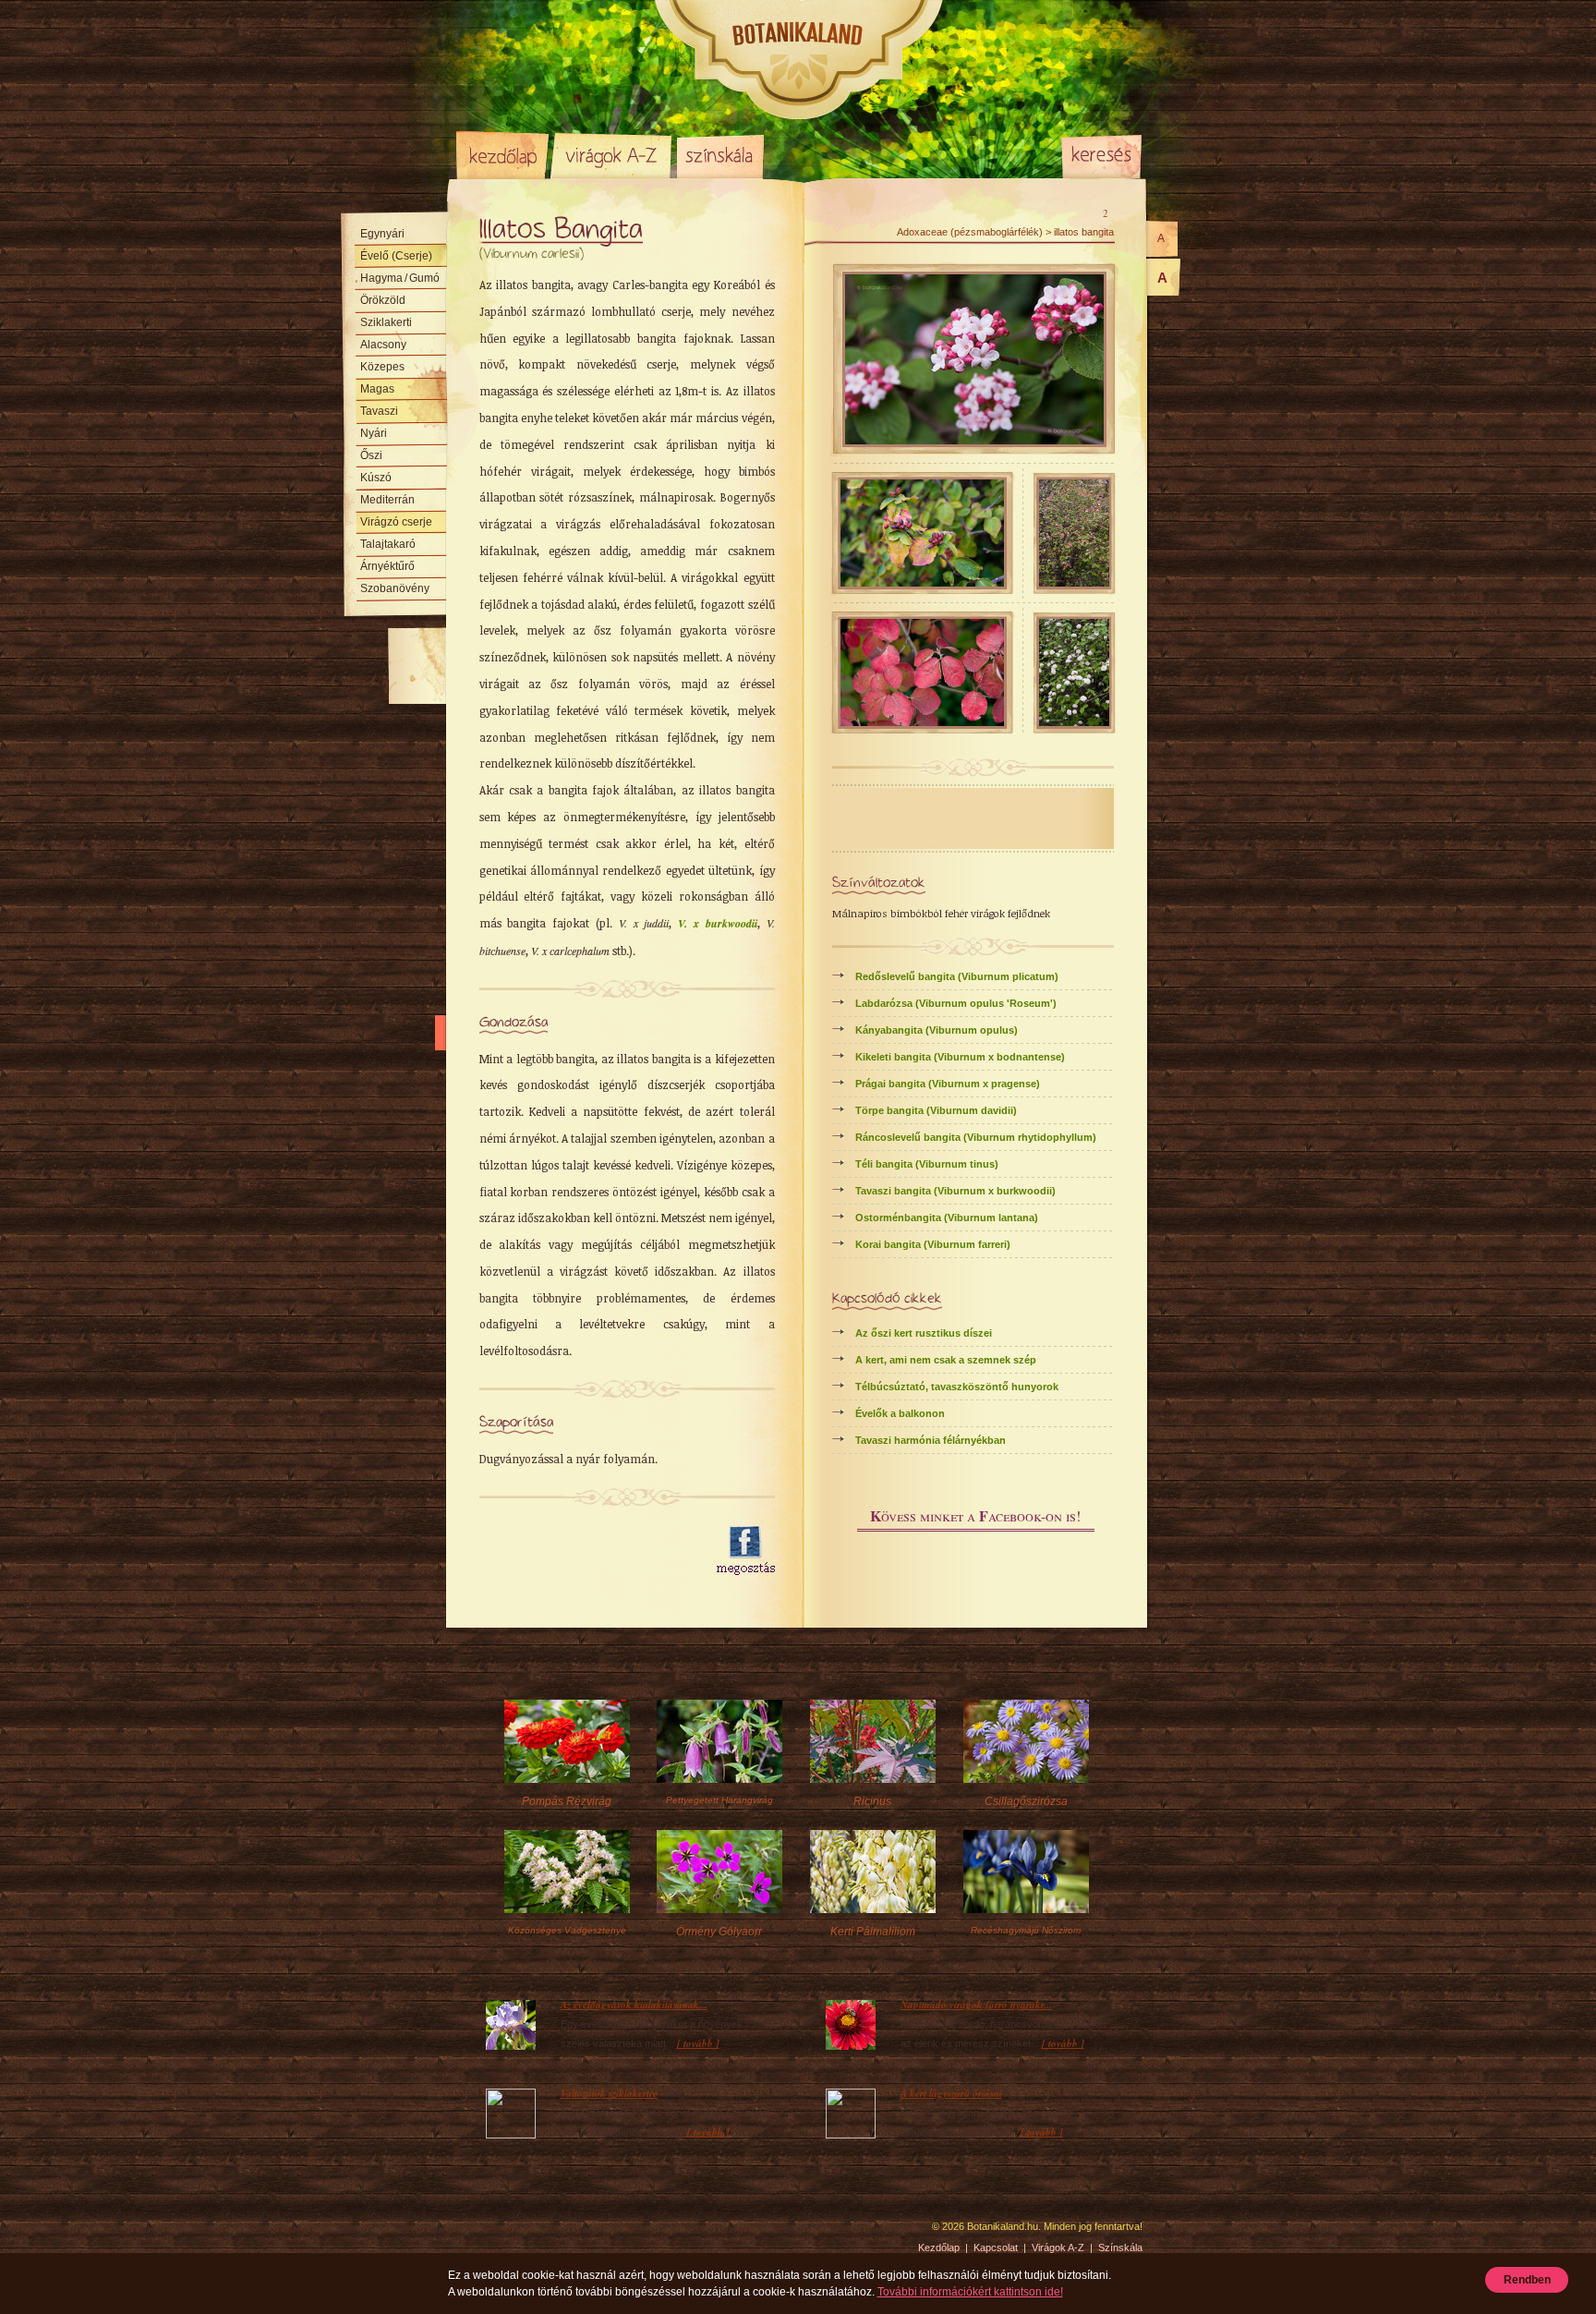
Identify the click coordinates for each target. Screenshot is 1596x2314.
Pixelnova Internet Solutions (500, 2233)
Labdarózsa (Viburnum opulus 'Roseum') (956, 1003)
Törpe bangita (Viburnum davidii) (936, 1110)
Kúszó (376, 478)
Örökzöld (383, 300)
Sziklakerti (386, 322)
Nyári (374, 433)
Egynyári (382, 234)
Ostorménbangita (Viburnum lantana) (947, 1218)
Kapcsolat (996, 2247)
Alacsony (383, 345)
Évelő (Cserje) (396, 256)
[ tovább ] (698, 2043)
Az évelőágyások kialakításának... (634, 2005)
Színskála (720, 155)
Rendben (1527, 2280)
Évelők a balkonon (900, 1413)
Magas (377, 389)
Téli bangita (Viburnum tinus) (927, 1164)
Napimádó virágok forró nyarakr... (976, 2005)
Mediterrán (387, 500)
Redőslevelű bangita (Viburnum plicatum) (957, 976)
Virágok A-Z (612, 155)
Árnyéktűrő (387, 566)
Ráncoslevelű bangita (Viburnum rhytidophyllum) (976, 1137)
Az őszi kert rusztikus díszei (924, 1333)
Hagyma (400, 278)
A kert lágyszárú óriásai (951, 2093)
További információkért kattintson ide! (970, 2292)
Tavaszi (379, 411)
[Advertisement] (587, 1551)
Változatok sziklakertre (609, 2093)
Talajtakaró (388, 544)
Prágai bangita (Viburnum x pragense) (948, 1084)
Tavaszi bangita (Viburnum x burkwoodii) (955, 1191)
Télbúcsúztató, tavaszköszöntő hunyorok (957, 1387)
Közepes (382, 367)
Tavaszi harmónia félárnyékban (931, 1440)
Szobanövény (395, 588)
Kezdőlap (502, 155)
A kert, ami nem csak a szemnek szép (946, 1360)
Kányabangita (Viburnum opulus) (937, 1030)
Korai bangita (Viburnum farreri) (933, 1244)
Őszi (371, 455)
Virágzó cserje (396, 522)
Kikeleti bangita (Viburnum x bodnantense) (960, 1057)
